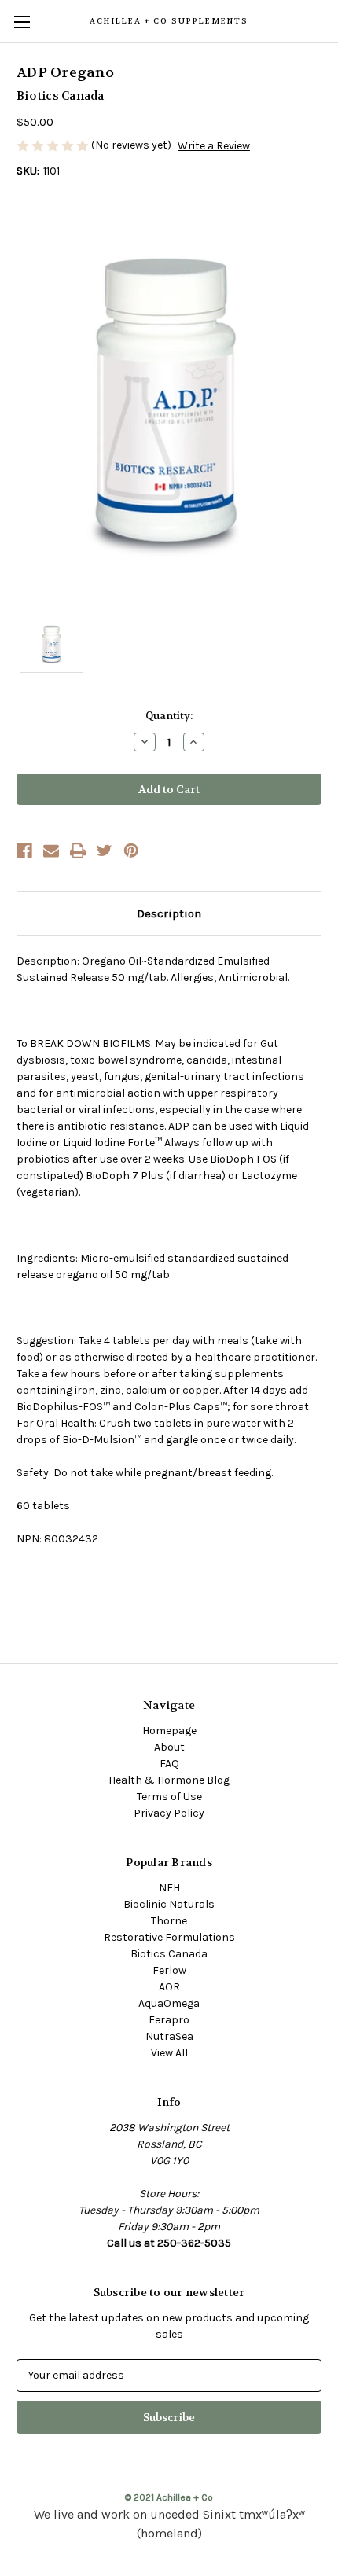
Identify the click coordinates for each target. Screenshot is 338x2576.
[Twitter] (105, 851)
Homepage (169, 1731)
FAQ (169, 1764)
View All (169, 2053)
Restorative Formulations (169, 1937)
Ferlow (169, 1970)
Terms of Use (169, 1797)
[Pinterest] (131, 851)
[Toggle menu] (22, 22)
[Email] (51, 851)
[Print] (78, 851)
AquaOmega (169, 2003)
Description (169, 913)
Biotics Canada (169, 1954)
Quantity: (169, 716)
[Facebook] (24, 851)
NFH (169, 1888)
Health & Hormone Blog (169, 1780)
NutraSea (169, 2036)
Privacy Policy (169, 1813)
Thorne (169, 1921)
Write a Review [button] (214, 146)
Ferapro (169, 2020)
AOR (169, 1987)
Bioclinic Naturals (169, 1904)
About (169, 1747)
